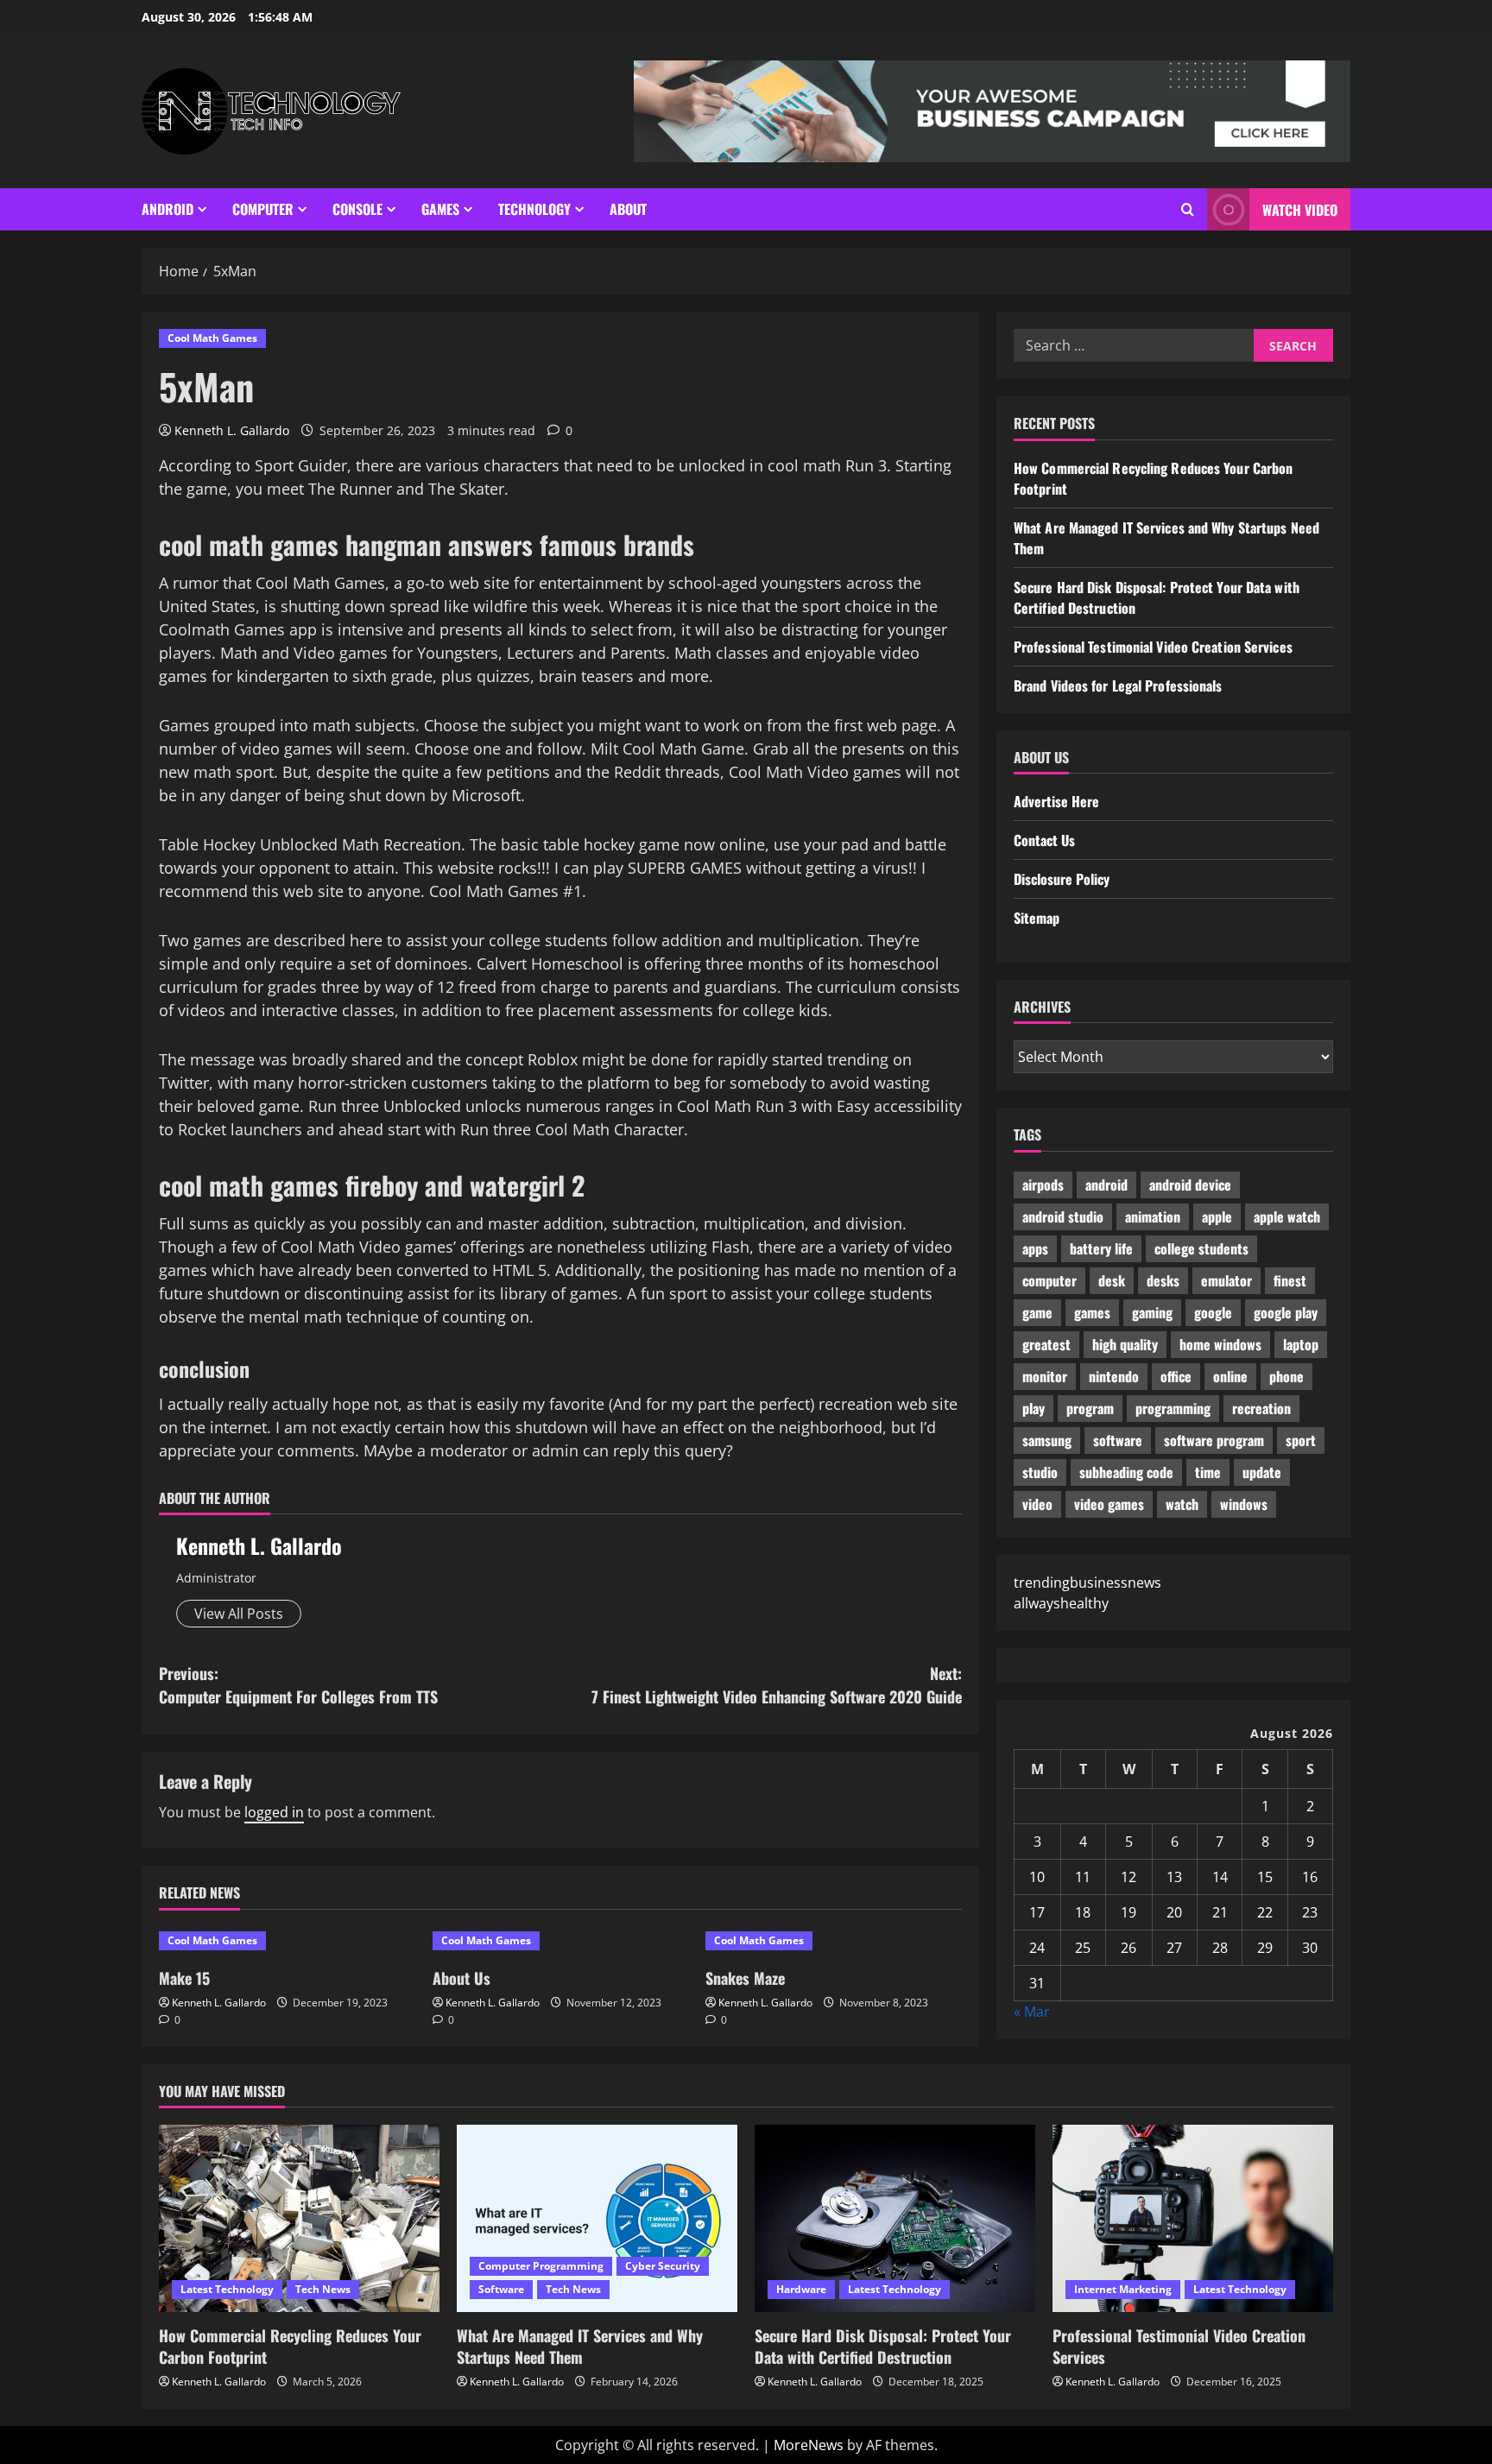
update (1262, 1472)
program (1090, 1408)
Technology (534, 209)
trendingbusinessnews (1087, 1583)
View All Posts (239, 1614)
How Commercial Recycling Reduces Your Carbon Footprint (290, 2346)
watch (1182, 1504)
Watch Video (1300, 210)
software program (1214, 1440)
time (1208, 1472)
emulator (1226, 1280)
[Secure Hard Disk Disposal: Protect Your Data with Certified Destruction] (895, 2218)
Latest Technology (227, 2289)
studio (1040, 1472)
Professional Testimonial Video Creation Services (1153, 647)
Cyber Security (663, 2266)
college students (1201, 1248)
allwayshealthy (1061, 1603)
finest (1290, 1280)
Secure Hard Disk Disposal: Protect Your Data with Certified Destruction (883, 2346)
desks (1163, 1280)
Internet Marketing (1123, 2289)
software (1118, 1440)
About (628, 209)
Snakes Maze (745, 1978)
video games (1109, 1504)
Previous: (298, 1685)
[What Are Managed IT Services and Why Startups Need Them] (597, 2218)
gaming (1152, 1312)
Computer (263, 209)
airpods (1043, 1185)
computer (1049, 1280)
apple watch (1287, 1216)
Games (440, 209)
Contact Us (1044, 840)
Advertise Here (1056, 801)
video (1037, 1504)
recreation (1261, 1408)
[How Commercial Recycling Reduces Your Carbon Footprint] (299, 2218)
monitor (1045, 1376)
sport (1301, 1440)
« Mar (1032, 2012)
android (1106, 1185)
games (1092, 1312)
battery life (1101, 1248)
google (1213, 1312)
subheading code (1126, 1472)
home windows (1220, 1344)
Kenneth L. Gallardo (232, 430)
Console (357, 209)
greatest (1046, 1344)
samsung (1047, 1440)
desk (1112, 1280)
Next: (777, 1685)
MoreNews (809, 2445)
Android (168, 209)
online (1230, 1376)
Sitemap (1037, 918)
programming (1173, 1408)
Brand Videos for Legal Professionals (1118, 685)
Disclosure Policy (1062, 879)
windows (1244, 1504)
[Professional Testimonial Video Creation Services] (1193, 2218)
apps (1035, 1248)
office (1176, 1376)
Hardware (801, 2289)
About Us (462, 1978)
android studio (1063, 1216)
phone (1287, 1376)
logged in (274, 1812)
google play (1286, 1312)
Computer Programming (541, 2266)
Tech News (323, 2289)
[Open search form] (1188, 209)
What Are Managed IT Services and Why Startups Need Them (580, 2346)
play (1034, 1408)
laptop (1301, 1344)
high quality (1125, 1344)
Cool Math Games (212, 338)
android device (1190, 1185)
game (1037, 1312)
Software (501, 2289)
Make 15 (184, 1978)
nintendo (1114, 1376)
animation (1153, 1216)
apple (1217, 1216)
